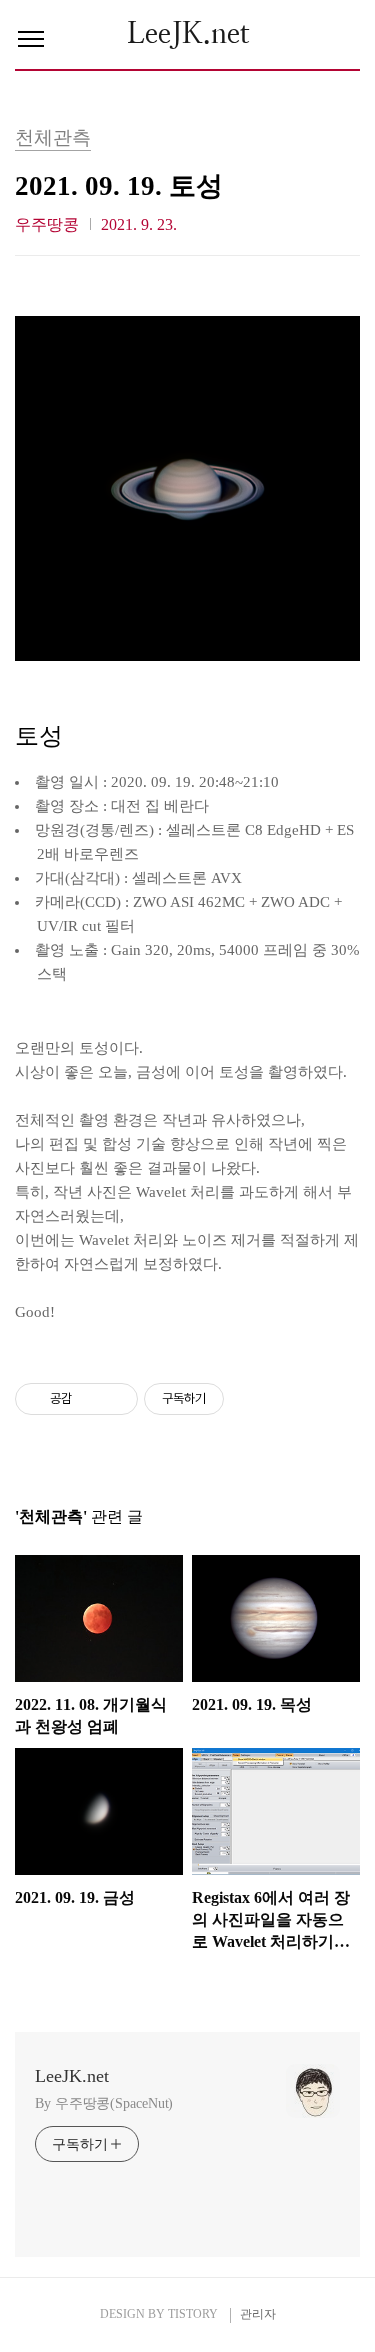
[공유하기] (90, 1399)
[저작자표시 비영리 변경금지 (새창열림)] (251, 1399)
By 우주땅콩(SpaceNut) (104, 2103)
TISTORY (193, 2314)
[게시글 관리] (115, 1399)
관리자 (258, 2314)
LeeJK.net (188, 34)
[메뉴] (31, 40)
